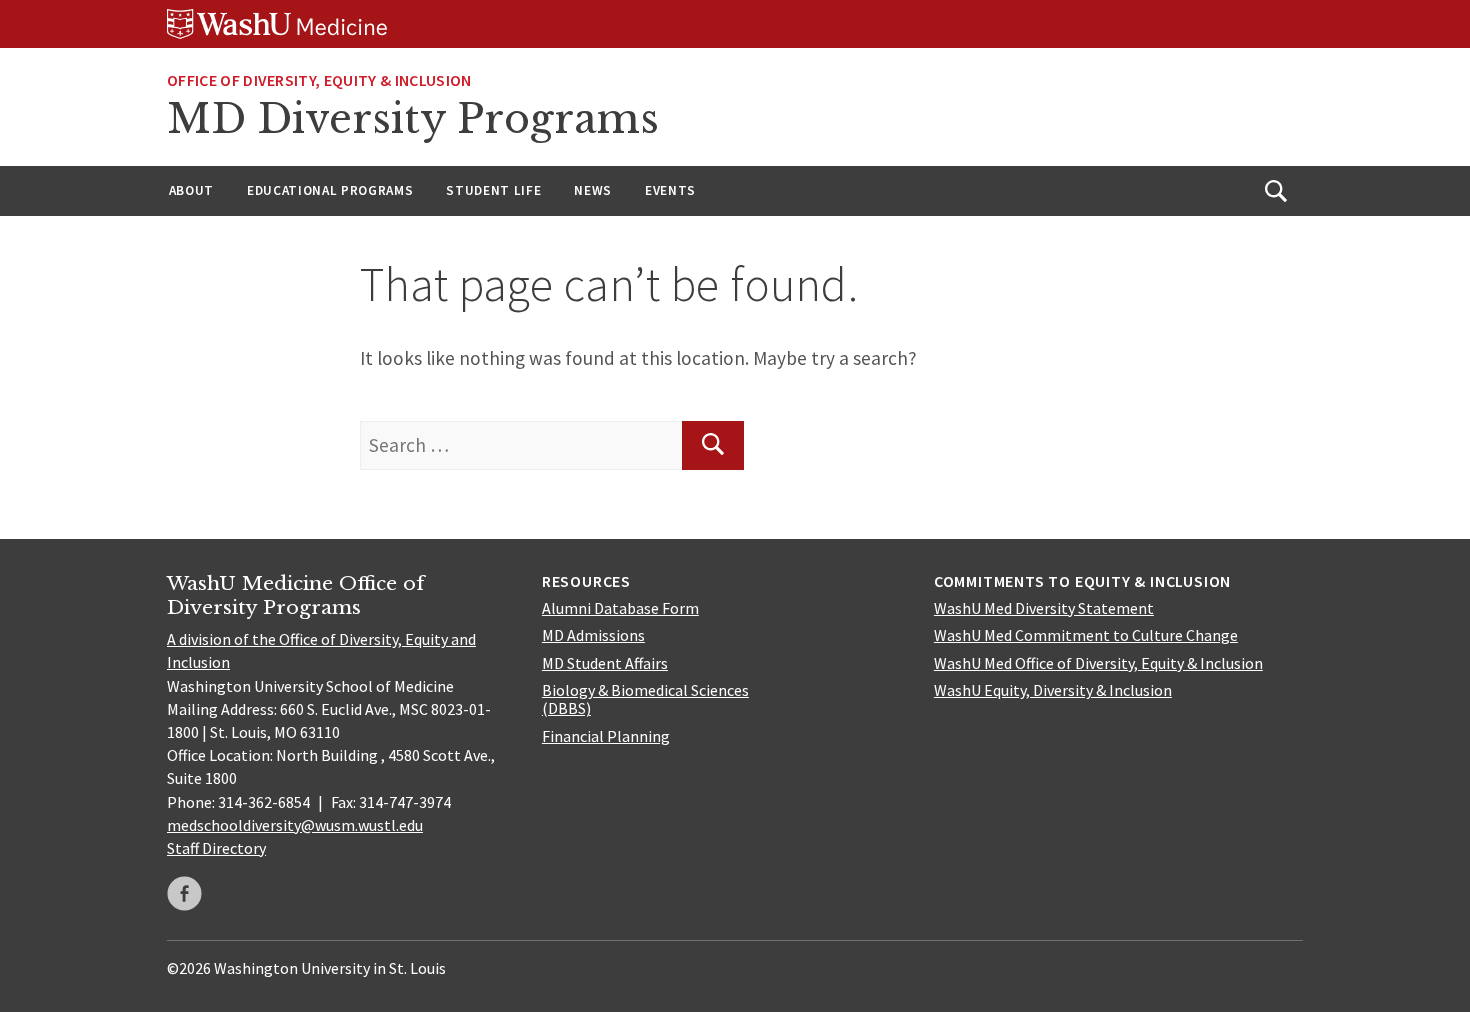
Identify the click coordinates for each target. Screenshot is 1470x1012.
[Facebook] (184, 893)
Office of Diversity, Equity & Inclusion (319, 80)
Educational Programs (330, 190)
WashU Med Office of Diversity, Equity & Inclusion (1098, 663)
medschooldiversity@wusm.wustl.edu (295, 825)
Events (670, 190)
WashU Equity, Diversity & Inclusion (1053, 690)
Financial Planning (606, 736)
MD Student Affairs (605, 663)
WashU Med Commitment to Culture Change (1086, 635)
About (191, 190)
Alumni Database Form (620, 608)
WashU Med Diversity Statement (1044, 608)
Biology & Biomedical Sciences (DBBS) (645, 699)
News (593, 190)
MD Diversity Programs (413, 119)
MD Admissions (593, 635)
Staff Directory (216, 848)
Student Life (493, 190)
